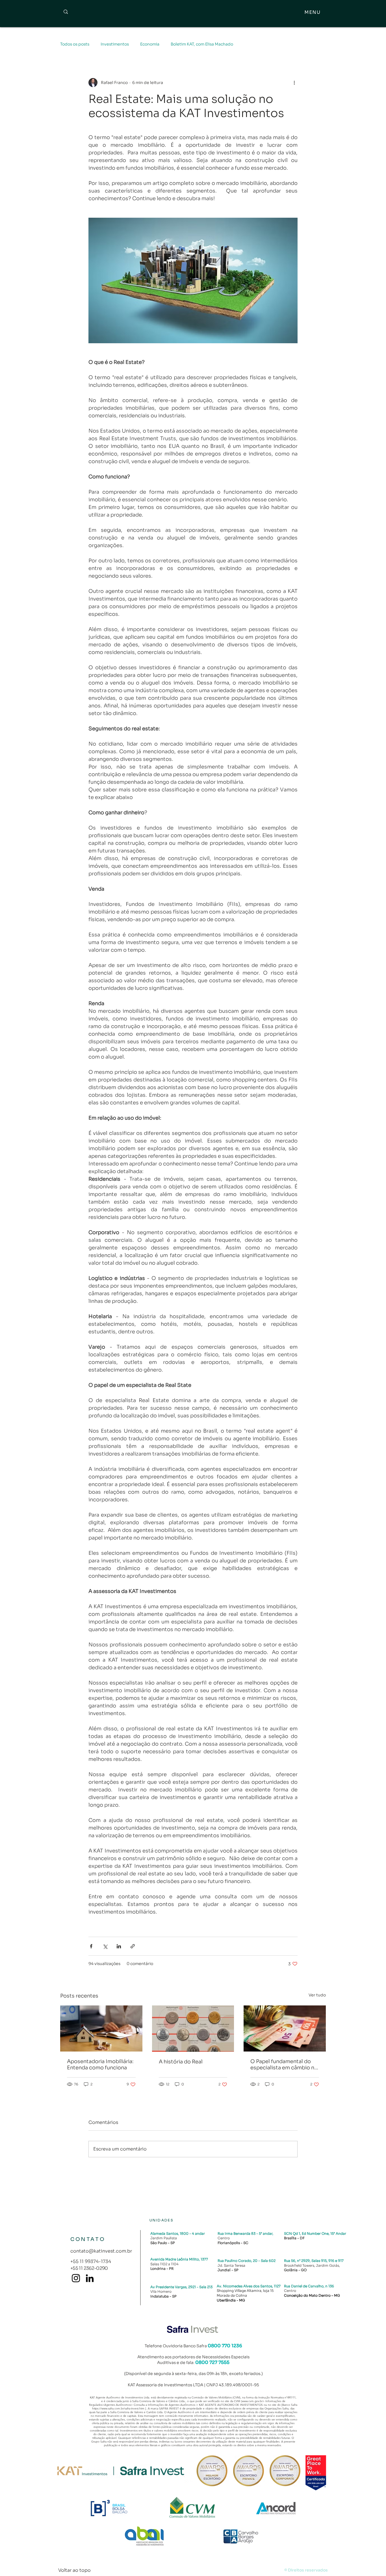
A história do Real (181, 2062)
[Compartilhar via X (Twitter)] (105, 1946)
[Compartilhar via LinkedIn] (119, 1946)
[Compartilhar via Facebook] (91, 1946)
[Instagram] (76, 2278)
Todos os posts (75, 44)
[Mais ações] (294, 83)
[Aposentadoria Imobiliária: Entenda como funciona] (101, 2028)
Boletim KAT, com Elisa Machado (202, 44)
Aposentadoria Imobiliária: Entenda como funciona (100, 2065)
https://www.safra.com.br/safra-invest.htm (118, 2408)
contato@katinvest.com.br (101, 2251)
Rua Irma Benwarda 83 (237, 2233)
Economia (150, 44)
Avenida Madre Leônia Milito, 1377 (179, 2259)
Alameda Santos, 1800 (169, 2233)
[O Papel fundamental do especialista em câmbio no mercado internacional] (285, 2028)
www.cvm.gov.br (252, 2401)
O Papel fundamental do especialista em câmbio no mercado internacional (284, 2065)
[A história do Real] (193, 2029)
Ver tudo (317, 1995)
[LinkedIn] (90, 2278)
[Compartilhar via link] (133, 1946)
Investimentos (115, 44)
